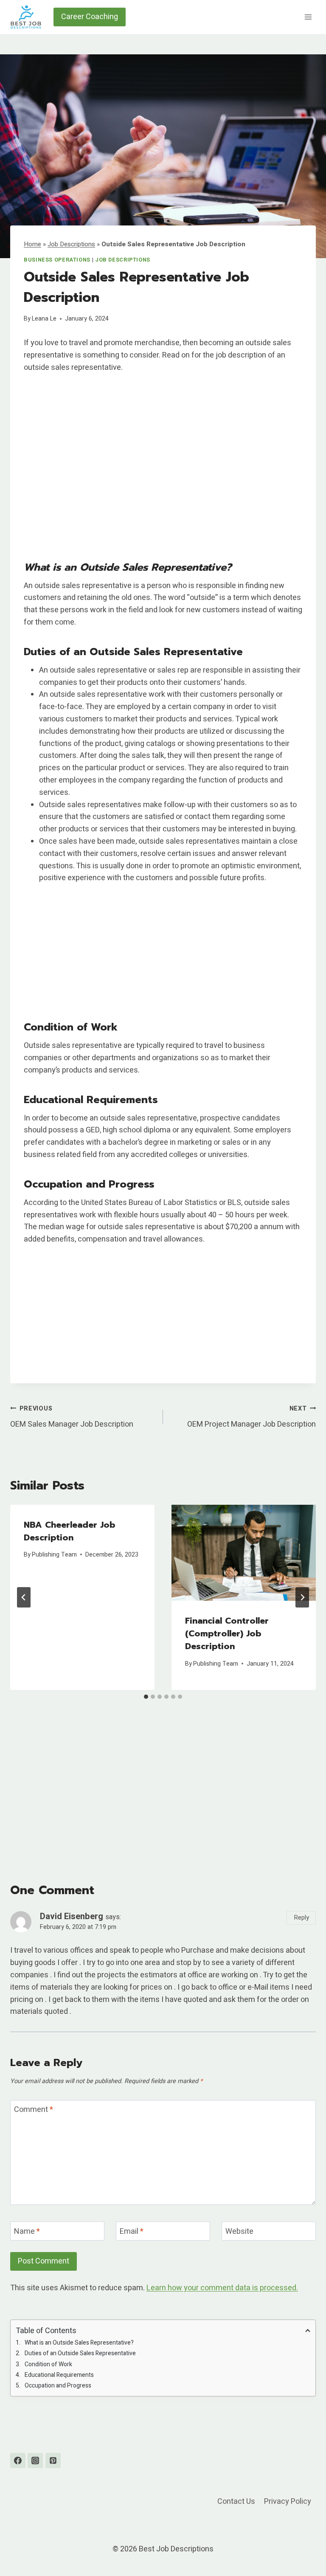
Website (239, 2232)
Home (32, 244)
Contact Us (236, 2501)
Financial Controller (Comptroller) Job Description (227, 1633)
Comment (34, 2110)
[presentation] (244, 1553)
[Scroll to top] (304, 2548)
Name (27, 2232)
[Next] (302, 1597)
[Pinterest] (53, 2461)
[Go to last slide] (24, 1597)
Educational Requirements (59, 2375)
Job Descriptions (71, 244)
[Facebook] (18, 2461)
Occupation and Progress (58, 2386)
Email (132, 2232)
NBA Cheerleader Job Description (70, 1531)
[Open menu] (308, 17)
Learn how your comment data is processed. (222, 2288)
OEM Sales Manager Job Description (72, 1417)
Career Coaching (90, 17)
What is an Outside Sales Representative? (79, 2343)
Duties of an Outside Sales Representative (80, 2353)
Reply (301, 1917)
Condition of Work (48, 2364)
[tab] (146, 1697)
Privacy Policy (288, 2501)
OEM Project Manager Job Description (252, 1417)
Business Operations (57, 260)
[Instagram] (35, 2461)
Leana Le (44, 319)
